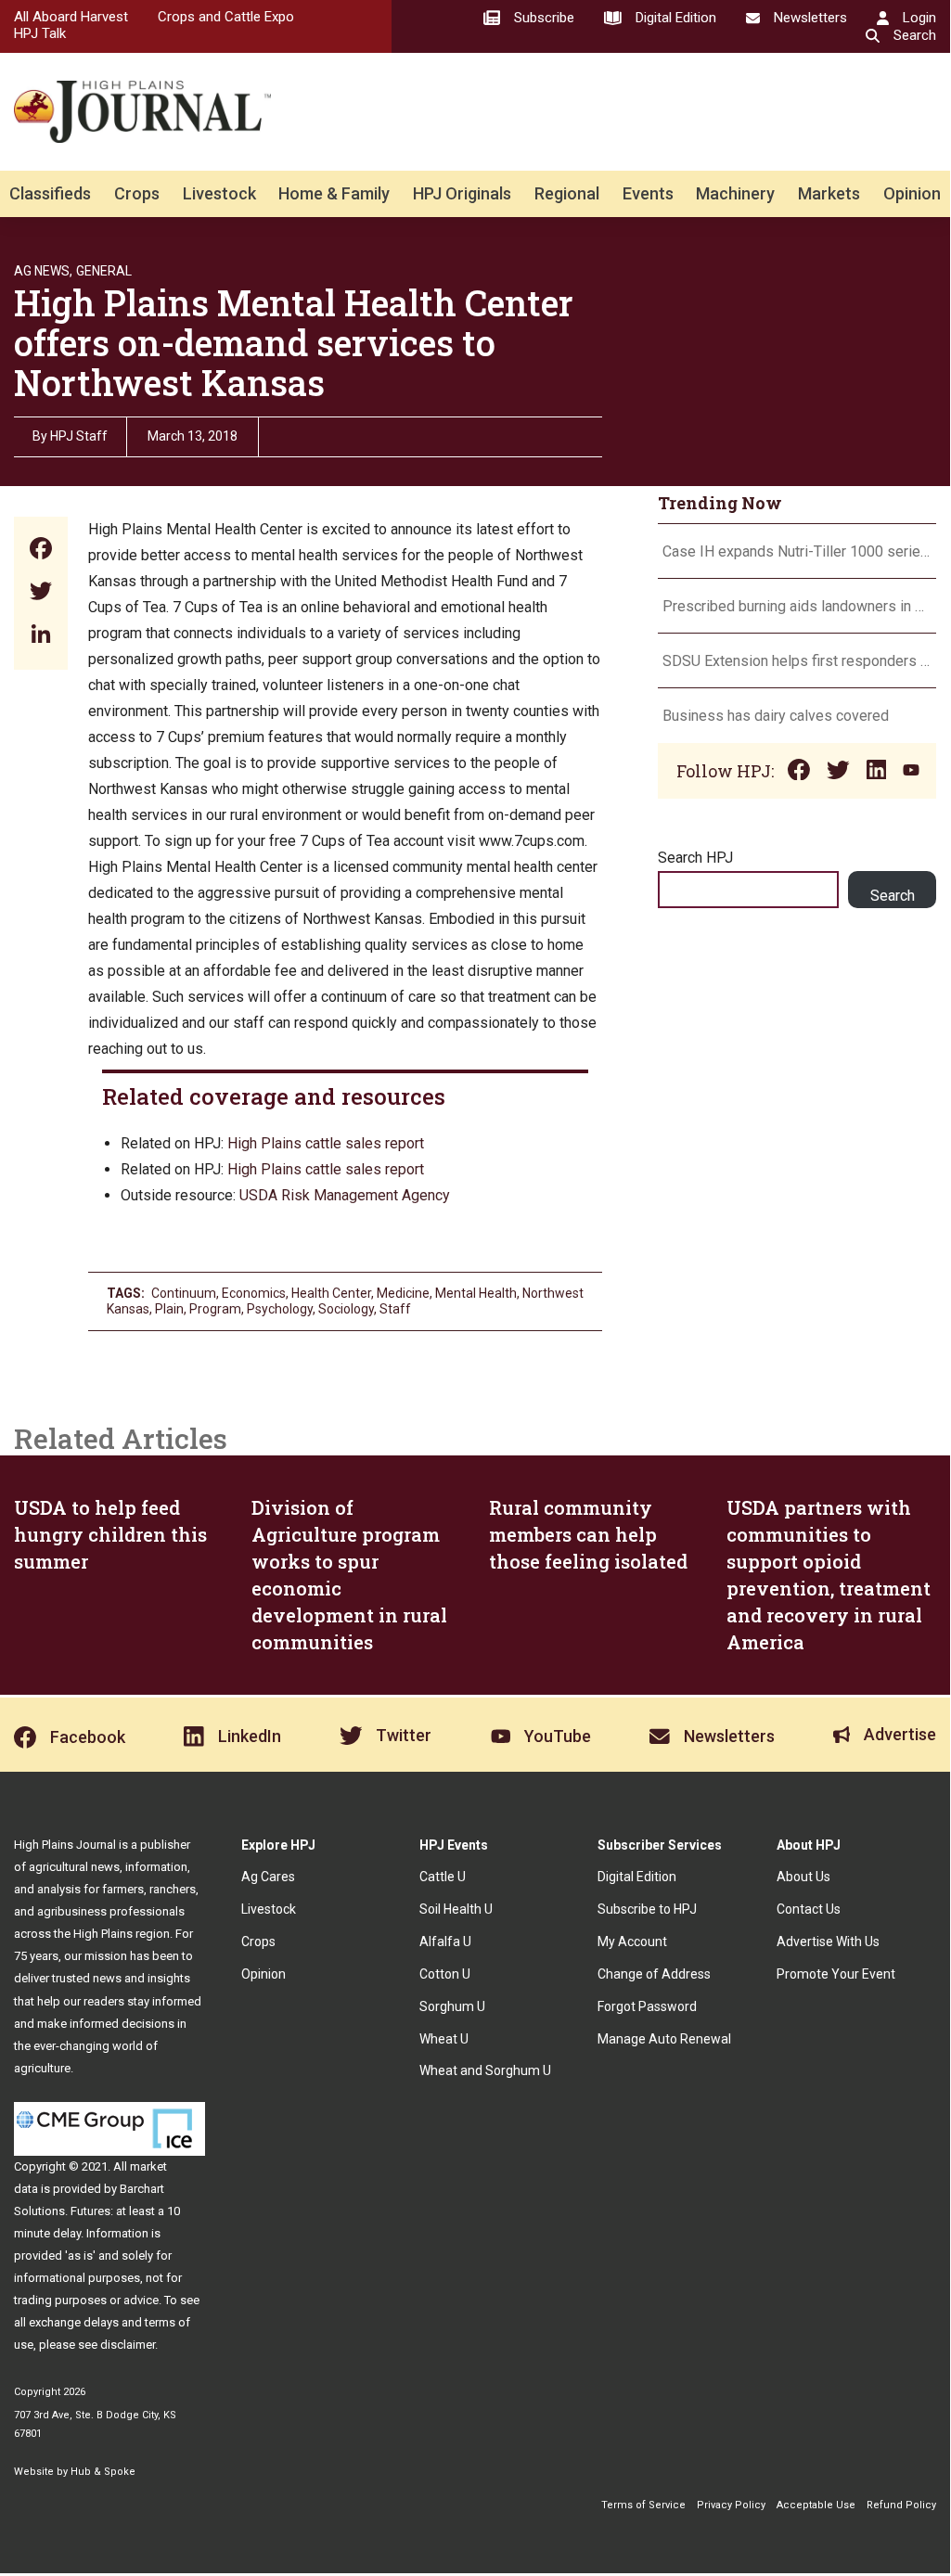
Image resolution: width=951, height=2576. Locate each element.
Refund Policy (901, 2505)
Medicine (403, 1293)
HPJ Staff (79, 436)
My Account (632, 1942)
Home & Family (334, 193)
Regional (567, 193)
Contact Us (809, 1909)
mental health (476, 1293)
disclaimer (128, 2345)
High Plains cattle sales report (326, 1143)
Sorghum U (452, 2006)
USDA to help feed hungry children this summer (110, 1534)
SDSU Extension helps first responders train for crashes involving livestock (797, 661)
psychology (280, 1309)
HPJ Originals (462, 193)
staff (395, 1309)
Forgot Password (647, 2006)
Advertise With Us (828, 1942)
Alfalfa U (445, 1942)
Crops (137, 193)
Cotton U (445, 1974)
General (104, 271)
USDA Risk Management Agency (345, 1195)
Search (893, 896)
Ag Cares (268, 1877)
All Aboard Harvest (71, 17)
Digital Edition (637, 1877)
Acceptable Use (816, 2505)
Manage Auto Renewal (664, 2039)
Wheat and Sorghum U (485, 2070)
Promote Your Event (836, 1974)
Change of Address (654, 1974)
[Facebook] (41, 551)
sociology (346, 1309)
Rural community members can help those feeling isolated (588, 1534)
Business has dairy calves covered (776, 716)
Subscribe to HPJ (647, 1909)
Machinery (735, 193)
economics (254, 1293)
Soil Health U (456, 1909)
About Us (803, 1877)
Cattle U (443, 1877)
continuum (184, 1293)
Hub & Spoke (103, 2472)
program (215, 1309)
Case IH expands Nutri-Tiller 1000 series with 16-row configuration (797, 551)
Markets (829, 193)
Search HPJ (695, 858)
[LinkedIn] (41, 636)
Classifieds (50, 193)
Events (648, 193)
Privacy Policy (731, 2505)
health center (331, 1293)
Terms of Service (643, 2505)
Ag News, (43, 271)
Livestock (219, 193)
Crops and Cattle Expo (226, 17)
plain (169, 1309)
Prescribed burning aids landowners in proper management (797, 606)
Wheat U (444, 2039)
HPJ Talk (40, 33)
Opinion (912, 193)
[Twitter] (41, 593)
